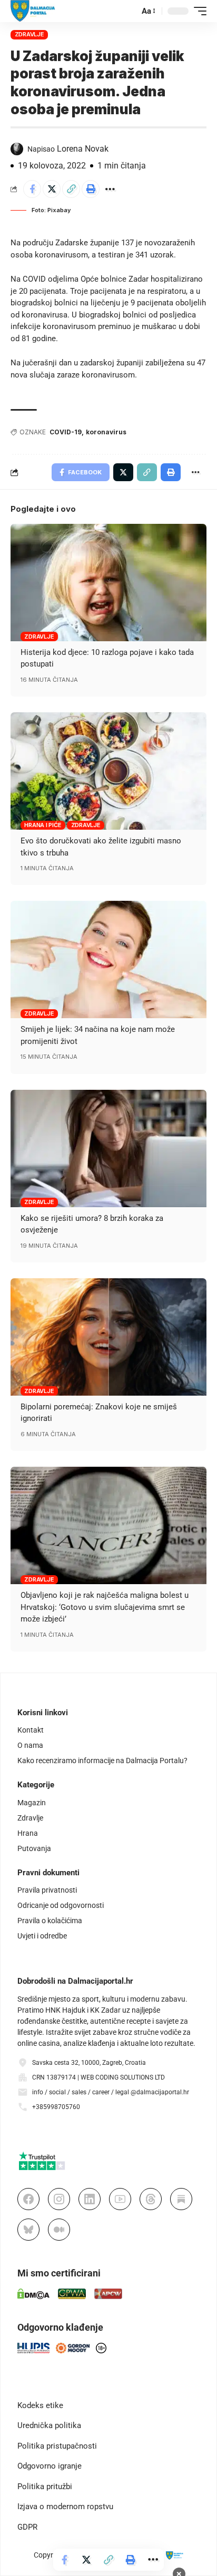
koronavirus (106, 432)
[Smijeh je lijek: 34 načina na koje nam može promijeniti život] (108, 959)
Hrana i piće (43, 825)
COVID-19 (66, 432)
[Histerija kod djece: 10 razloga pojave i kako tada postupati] (108, 583)
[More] (110, 189)
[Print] (91, 189)
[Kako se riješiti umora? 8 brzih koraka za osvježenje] (108, 1148)
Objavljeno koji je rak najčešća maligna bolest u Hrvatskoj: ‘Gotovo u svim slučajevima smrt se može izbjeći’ (105, 1607)
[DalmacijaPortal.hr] (33, 11)
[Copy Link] (71, 189)
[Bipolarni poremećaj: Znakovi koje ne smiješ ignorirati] (108, 1337)
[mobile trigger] (198, 11)
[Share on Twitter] (52, 189)
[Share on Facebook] (32, 189)
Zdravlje (29, 34)
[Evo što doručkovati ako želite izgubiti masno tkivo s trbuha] (108, 771)
